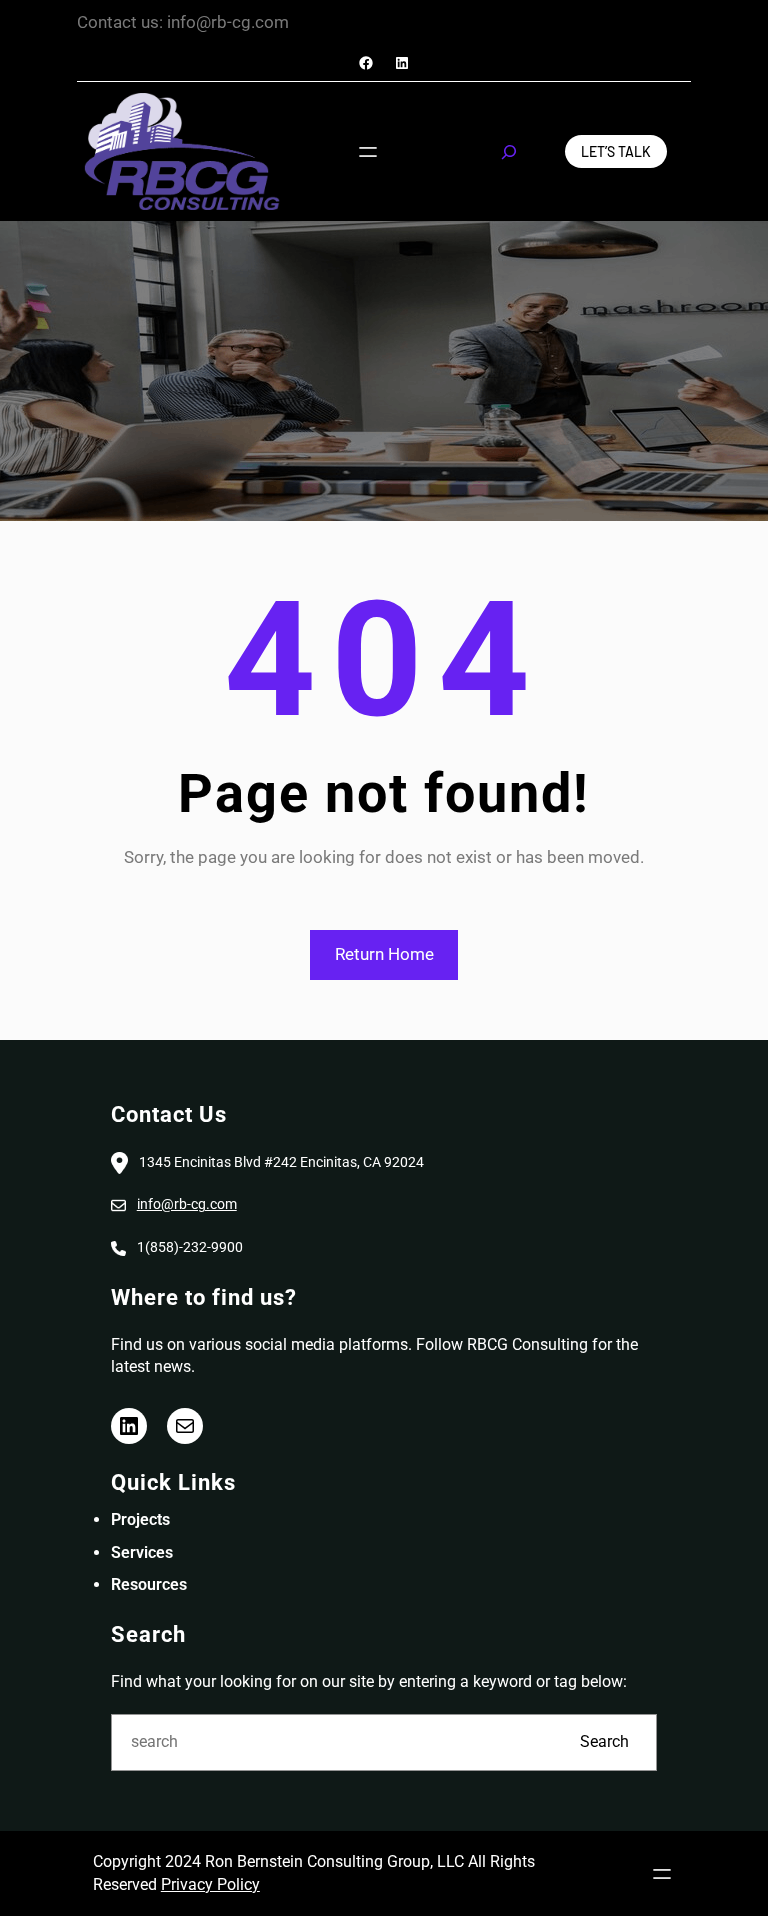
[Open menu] (368, 152)
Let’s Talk (616, 151)
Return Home (384, 954)
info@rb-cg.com (187, 1204)
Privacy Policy (210, 1884)
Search (604, 1741)
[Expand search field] (509, 152)
